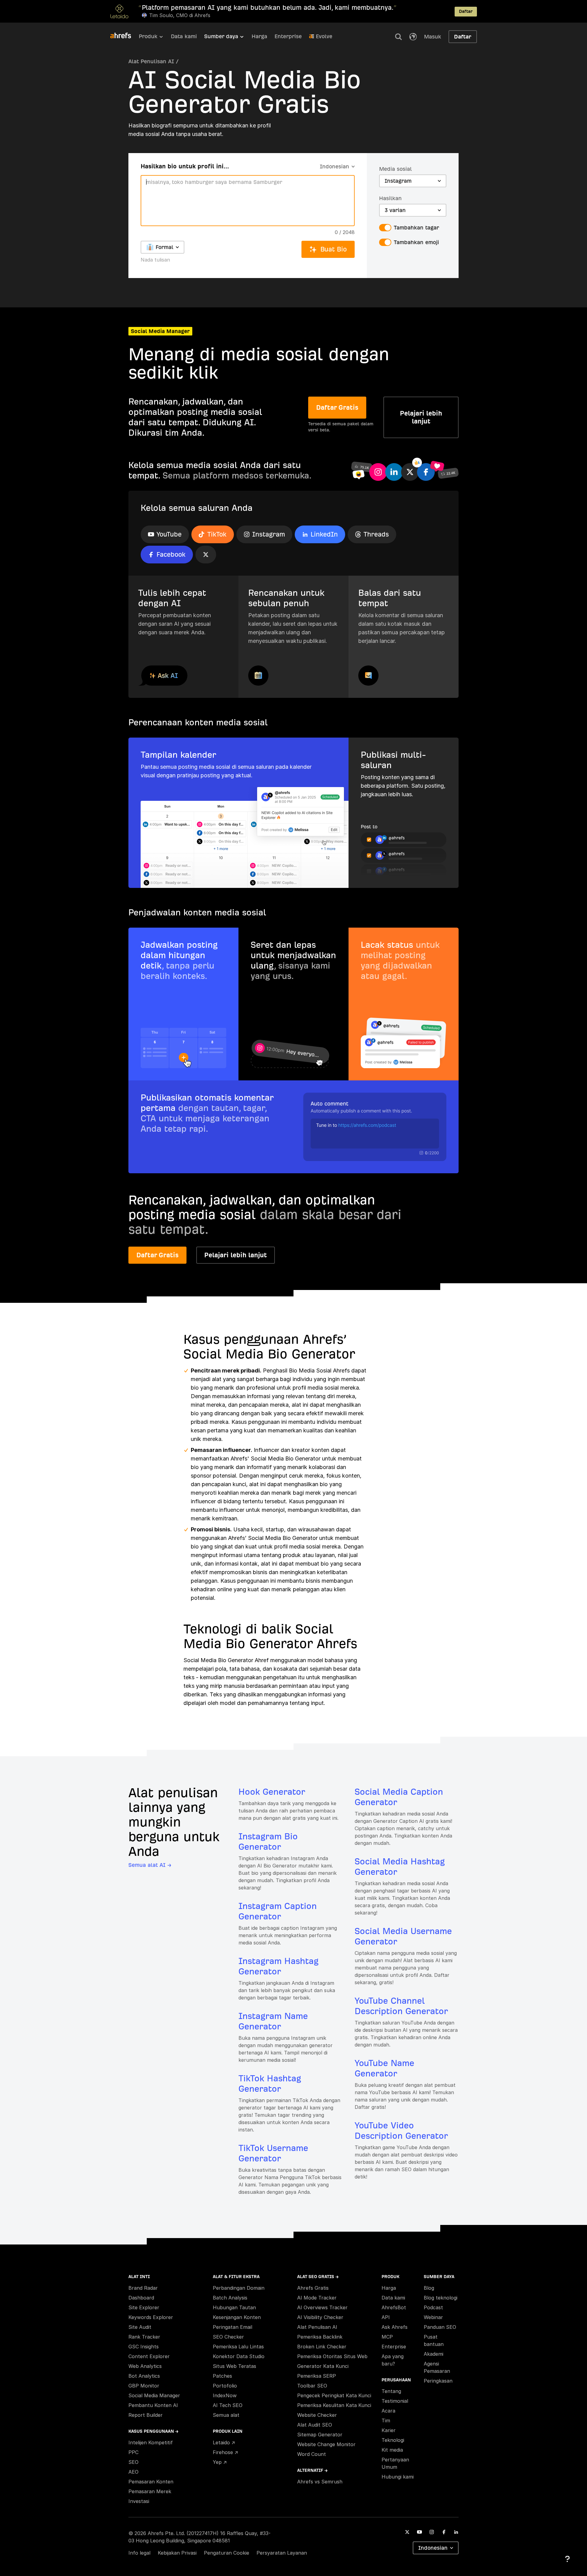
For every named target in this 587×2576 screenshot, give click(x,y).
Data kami (184, 36)
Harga (259, 36)
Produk (148, 36)
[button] (398, 37)
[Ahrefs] (124, 36)
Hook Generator (272, 1792)
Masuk (433, 37)
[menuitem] (155, 38)
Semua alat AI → (150, 1865)
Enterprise (288, 36)
